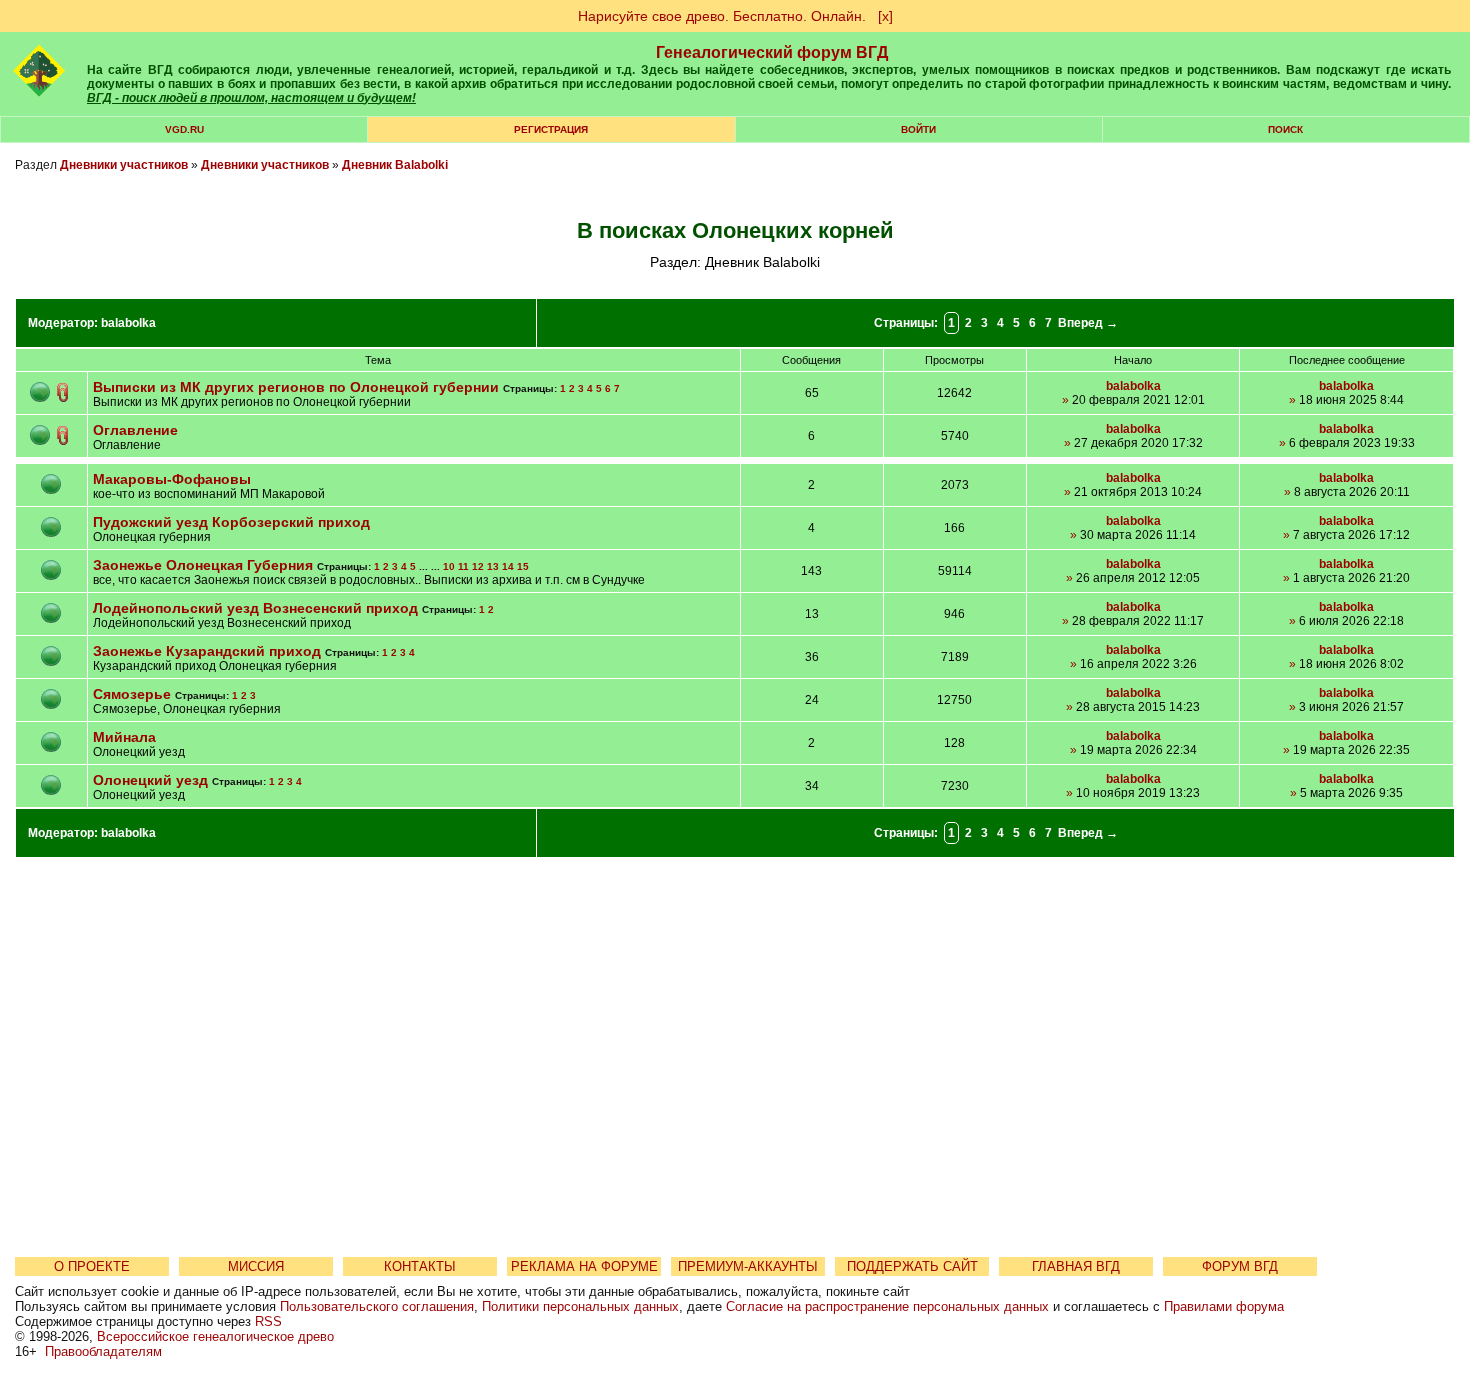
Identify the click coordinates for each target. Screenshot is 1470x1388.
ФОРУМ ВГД (1240, 1266)
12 (478, 566)
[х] (885, 16)
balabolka (128, 323)
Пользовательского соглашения (377, 1306)
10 (449, 566)
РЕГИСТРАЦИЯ (551, 129)
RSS (268, 1321)
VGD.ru (184, 129)
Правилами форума (1224, 1306)
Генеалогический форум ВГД (772, 52)
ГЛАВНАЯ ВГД (1076, 1266)
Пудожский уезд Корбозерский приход (231, 522)
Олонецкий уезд (150, 780)
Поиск (1285, 129)
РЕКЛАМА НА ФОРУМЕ (584, 1266)
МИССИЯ (256, 1266)
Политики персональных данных (580, 1306)
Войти (918, 129)
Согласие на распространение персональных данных (887, 1306)
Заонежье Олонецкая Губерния (203, 565)
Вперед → (1088, 323)
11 (463, 566)
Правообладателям (103, 1351)
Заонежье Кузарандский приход (209, 651)
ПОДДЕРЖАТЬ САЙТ (912, 1266)
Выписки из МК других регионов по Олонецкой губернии (296, 387)
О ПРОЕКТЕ (92, 1266)
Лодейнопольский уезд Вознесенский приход (255, 608)
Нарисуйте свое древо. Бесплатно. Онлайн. (722, 16)
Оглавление (135, 430)
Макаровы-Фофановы (172, 479)
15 (523, 566)
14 (508, 566)
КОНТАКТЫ (420, 1266)
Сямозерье (132, 694)
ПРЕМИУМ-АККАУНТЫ (748, 1266)
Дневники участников (124, 165)
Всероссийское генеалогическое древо (215, 1336)
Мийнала (124, 737)
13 (493, 566)
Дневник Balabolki (395, 165)
